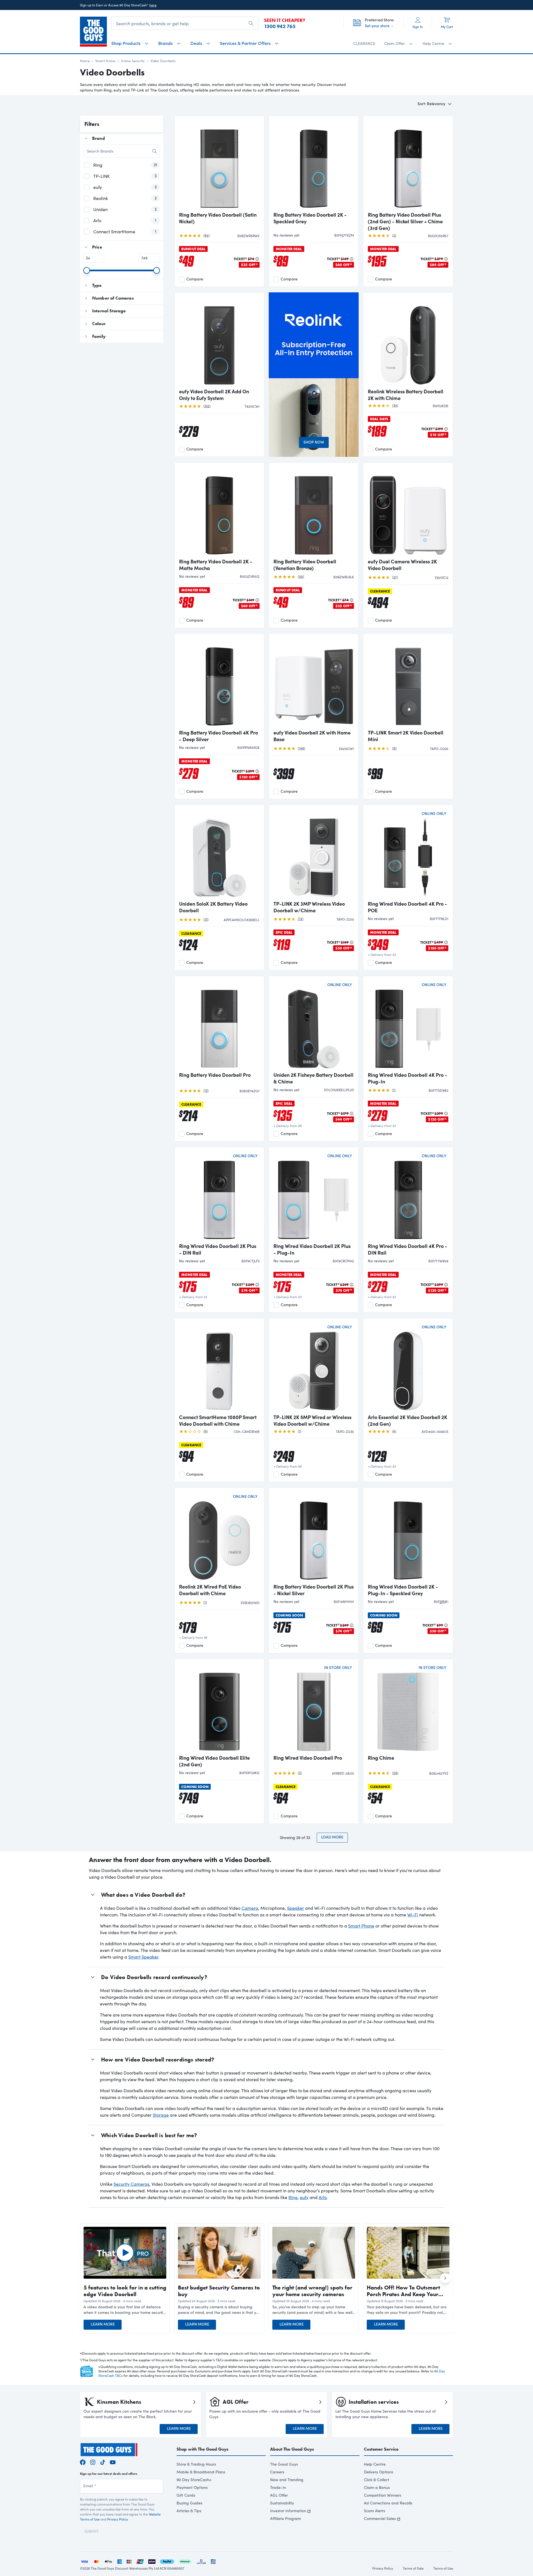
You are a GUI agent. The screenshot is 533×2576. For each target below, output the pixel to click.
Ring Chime (381, 1758)
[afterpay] (185, 2561)
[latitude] (201, 2561)
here (153, 5)
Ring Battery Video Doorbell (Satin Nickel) (218, 218)
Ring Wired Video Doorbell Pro (308, 1758)
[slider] (87, 270)
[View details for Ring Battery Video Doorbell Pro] (219, 1024)
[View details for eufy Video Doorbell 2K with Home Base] (314, 682)
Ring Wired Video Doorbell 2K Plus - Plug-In (312, 1249)
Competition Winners (383, 2495)
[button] (125, 2310)
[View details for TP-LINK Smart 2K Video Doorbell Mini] (408, 682)
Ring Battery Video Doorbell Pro (215, 1075)
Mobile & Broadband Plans (201, 2472)
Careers (277, 2472)
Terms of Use (443, 2568)
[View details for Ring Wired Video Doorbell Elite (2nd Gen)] (219, 1707)
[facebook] (83, 2462)
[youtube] (113, 2462)
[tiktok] (103, 2462)
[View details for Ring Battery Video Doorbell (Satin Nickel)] (219, 164)
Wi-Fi (413, 1915)
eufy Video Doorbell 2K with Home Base (312, 736)
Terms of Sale (413, 2568)
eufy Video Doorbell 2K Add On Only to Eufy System (214, 395)
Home (85, 61)
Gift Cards (186, 2495)
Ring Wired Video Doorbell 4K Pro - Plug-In (408, 1078)
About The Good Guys (292, 2449)
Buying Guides (189, 2503)
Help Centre (375, 2464)
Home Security (133, 61)
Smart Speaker (143, 1957)
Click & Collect (377, 2480)
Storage (161, 2115)
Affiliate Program (286, 2518)
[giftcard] (213, 2561)
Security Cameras (131, 2184)
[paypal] (167, 2561)
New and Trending (287, 2480)
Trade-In (278, 2487)
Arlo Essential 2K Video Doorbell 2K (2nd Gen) (408, 1420)
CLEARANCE (364, 43)
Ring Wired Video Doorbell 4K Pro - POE (408, 907)
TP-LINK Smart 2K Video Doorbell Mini (406, 736)
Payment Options (192, 2487)
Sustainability (282, 2503)
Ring (293, 2197)
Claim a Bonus (377, 2487)
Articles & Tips (189, 2511)
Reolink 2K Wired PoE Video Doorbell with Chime (210, 1590)
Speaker (296, 1908)
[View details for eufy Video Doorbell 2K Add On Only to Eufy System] (219, 341)
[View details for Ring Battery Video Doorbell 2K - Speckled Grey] (314, 164)
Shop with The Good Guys (203, 2449)
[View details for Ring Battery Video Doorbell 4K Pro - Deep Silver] (219, 682)
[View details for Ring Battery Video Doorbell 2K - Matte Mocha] (219, 511)
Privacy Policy (117, 2519)
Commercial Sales (380, 2518)
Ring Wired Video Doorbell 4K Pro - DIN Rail (408, 1249)
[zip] (152, 2561)
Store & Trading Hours (196, 2464)
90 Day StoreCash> (194, 2480)
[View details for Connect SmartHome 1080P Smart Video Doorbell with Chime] (219, 1367)
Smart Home (105, 61)
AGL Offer (279, 2495)
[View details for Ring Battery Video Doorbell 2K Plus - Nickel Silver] (314, 1536)
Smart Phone (361, 1926)
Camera (250, 1908)
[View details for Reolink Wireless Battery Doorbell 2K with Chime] (408, 341)
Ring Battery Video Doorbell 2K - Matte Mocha (216, 565)
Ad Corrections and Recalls (388, 2503)
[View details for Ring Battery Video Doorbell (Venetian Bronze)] (314, 511)
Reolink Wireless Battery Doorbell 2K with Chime (406, 395)
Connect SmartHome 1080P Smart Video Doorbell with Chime (218, 1420)
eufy (304, 2197)
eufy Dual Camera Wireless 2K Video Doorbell (402, 565)
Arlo (323, 2197)
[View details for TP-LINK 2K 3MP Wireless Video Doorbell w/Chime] (314, 853)
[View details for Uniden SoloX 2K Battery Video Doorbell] (219, 853)
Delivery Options (379, 2472)
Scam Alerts (374, 2511)
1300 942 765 (280, 26)
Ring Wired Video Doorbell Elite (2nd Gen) (214, 1761)
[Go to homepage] (93, 32)
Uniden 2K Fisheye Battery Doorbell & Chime (313, 1078)
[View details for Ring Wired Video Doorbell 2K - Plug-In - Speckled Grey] (408, 1536)
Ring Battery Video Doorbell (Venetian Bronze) (305, 565)
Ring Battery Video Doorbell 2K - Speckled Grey (310, 218)
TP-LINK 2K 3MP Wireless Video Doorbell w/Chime (309, 907)
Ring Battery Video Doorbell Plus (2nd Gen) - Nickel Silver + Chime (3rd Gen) (405, 221)
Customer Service (381, 2449)
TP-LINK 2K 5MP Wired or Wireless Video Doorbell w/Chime (312, 1420)
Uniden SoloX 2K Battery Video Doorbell (213, 907)
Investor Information (288, 2511)
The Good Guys (284, 2464)
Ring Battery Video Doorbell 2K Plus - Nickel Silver (314, 1590)
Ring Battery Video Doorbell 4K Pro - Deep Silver (218, 736)
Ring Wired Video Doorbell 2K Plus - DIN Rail (218, 1249)
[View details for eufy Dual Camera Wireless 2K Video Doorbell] (408, 511)
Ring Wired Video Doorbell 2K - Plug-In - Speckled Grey (403, 1590)
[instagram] (93, 2462)
